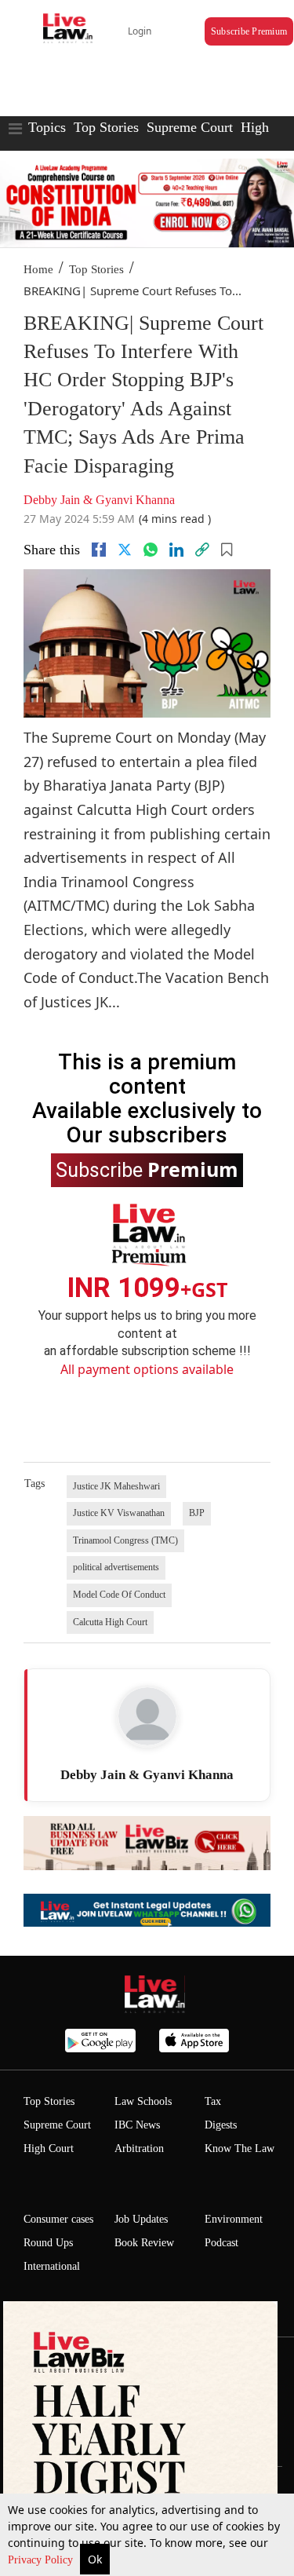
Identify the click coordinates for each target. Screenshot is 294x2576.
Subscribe (147, 1169)
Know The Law (240, 2148)
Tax (213, 2101)
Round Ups (48, 2243)
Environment (234, 2219)
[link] (202, 550)
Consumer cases (58, 2219)
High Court (49, 2148)
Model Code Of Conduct (119, 1595)
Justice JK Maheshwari (116, 1486)
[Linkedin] (176, 550)
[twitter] (125, 550)
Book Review (144, 2243)
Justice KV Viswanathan (119, 1513)
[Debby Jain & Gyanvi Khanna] (147, 1716)
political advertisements (116, 1567)
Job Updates (141, 2219)
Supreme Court (190, 127)
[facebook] (99, 550)
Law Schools (143, 2101)
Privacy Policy (42, 2560)
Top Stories (106, 127)
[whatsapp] (151, 550)
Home (38, 269)
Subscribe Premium (249, 31)
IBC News (137, 2125)
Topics (47, 127)
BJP (197, 1513)
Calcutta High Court (110, 1622)
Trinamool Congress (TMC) (125, 1540)
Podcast (221, 2243)
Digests (221, 2125)
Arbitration (139, 2148)
